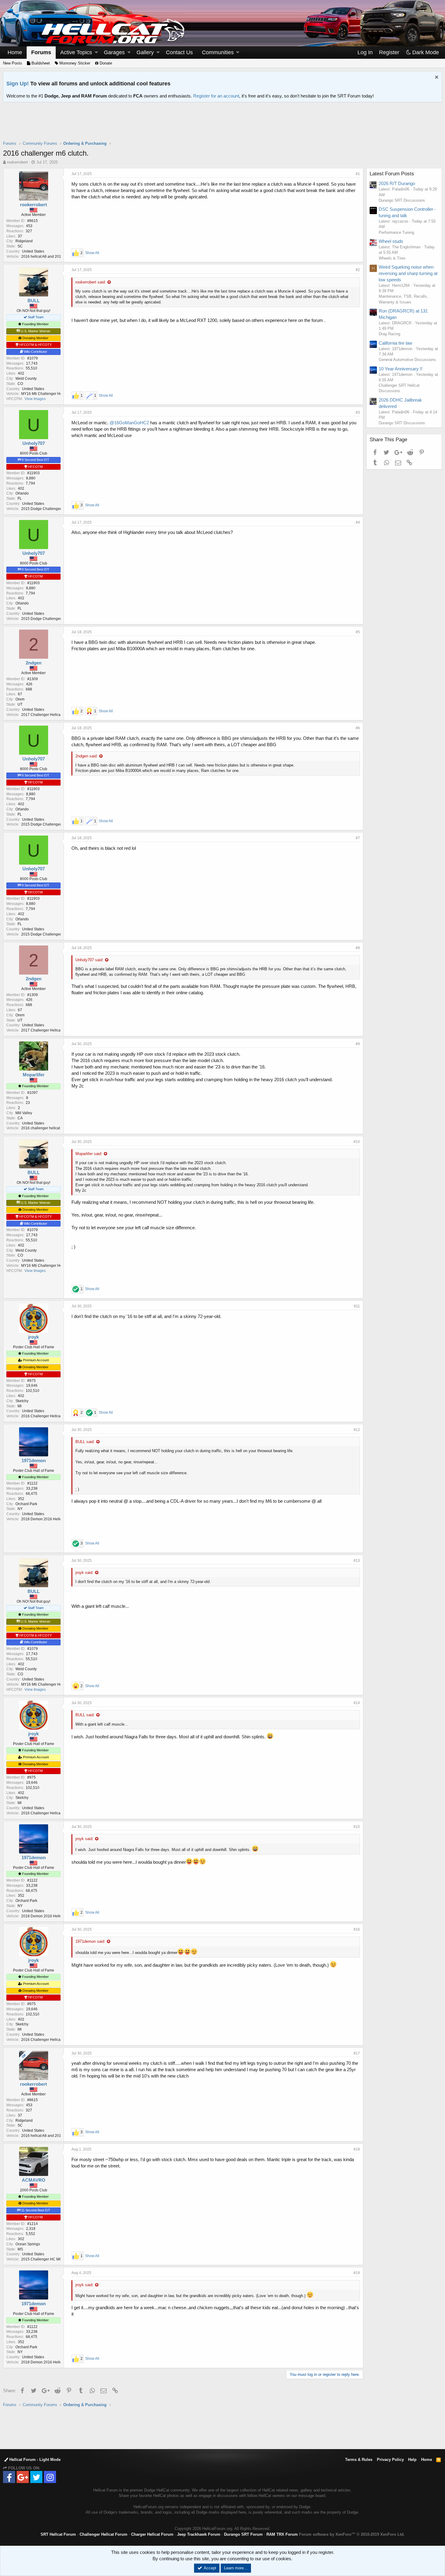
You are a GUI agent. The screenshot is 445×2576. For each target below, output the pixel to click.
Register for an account (216, 96)
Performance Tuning (396, 232)
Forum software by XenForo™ (352, 2534)
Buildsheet (40, 63)
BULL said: (85, 1442)
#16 (357, 1929)
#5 (358, 632)
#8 (358, 948)
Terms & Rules (359, 2460)
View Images (35, 399)
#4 (358, 522)
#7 (358, 838)
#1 (358, 174)
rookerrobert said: (91, 282)
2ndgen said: (87, 756)
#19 (357, 2273)
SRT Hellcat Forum (58, 2534)
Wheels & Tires (392, 258)
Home (15, 52)
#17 (357, 2053)
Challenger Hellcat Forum (104, 2534)
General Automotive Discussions (407, 360)
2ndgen (34, 663)
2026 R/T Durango (397, 183)
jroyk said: (84, 1573)
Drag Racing (389, 334)
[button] (96, 53)
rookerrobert (17, 162)
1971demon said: (90, 1941)
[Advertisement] (222, 125)
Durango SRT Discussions (402, 200)
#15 (357, 1827)
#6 (358, 728)
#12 (357, 1430)
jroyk (33, 1337)
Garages (114, 52)
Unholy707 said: (89, 960)
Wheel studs (391, 241)
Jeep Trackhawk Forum (199, 2534)
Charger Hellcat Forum (152, 2534)
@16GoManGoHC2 (129, 423)
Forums (41, 52)
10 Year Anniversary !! (400, 369)
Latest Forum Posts (392, 174)
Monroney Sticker (74, 63)
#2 (358, 270)
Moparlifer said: (89, 1154)
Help (412, 2460)
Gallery (145, 52)
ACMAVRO (34, 2180)
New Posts (13, 63)
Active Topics (76, 52)
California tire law (396, 343)
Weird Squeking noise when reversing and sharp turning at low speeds (408, 273)
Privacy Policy (390, 2460)
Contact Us (179, 52)
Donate (105, 63)
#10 (357, 1142)
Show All (92, 253)
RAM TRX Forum (282, 2534)
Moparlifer (34, 1075)
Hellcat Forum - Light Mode (34, 2460)
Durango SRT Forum (243, 2534)
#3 (358, 412)
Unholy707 (34, 443)
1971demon (34, 1460)
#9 (358, 1044)
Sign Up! (18, 84)
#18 (357, 2149)
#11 (357, 1306)
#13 (357, 1561)
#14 (357, 1703)
